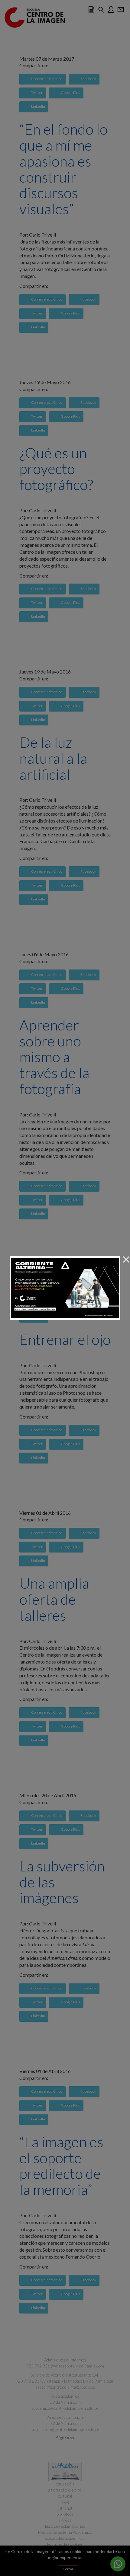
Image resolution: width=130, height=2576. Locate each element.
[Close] (126, 1260)
